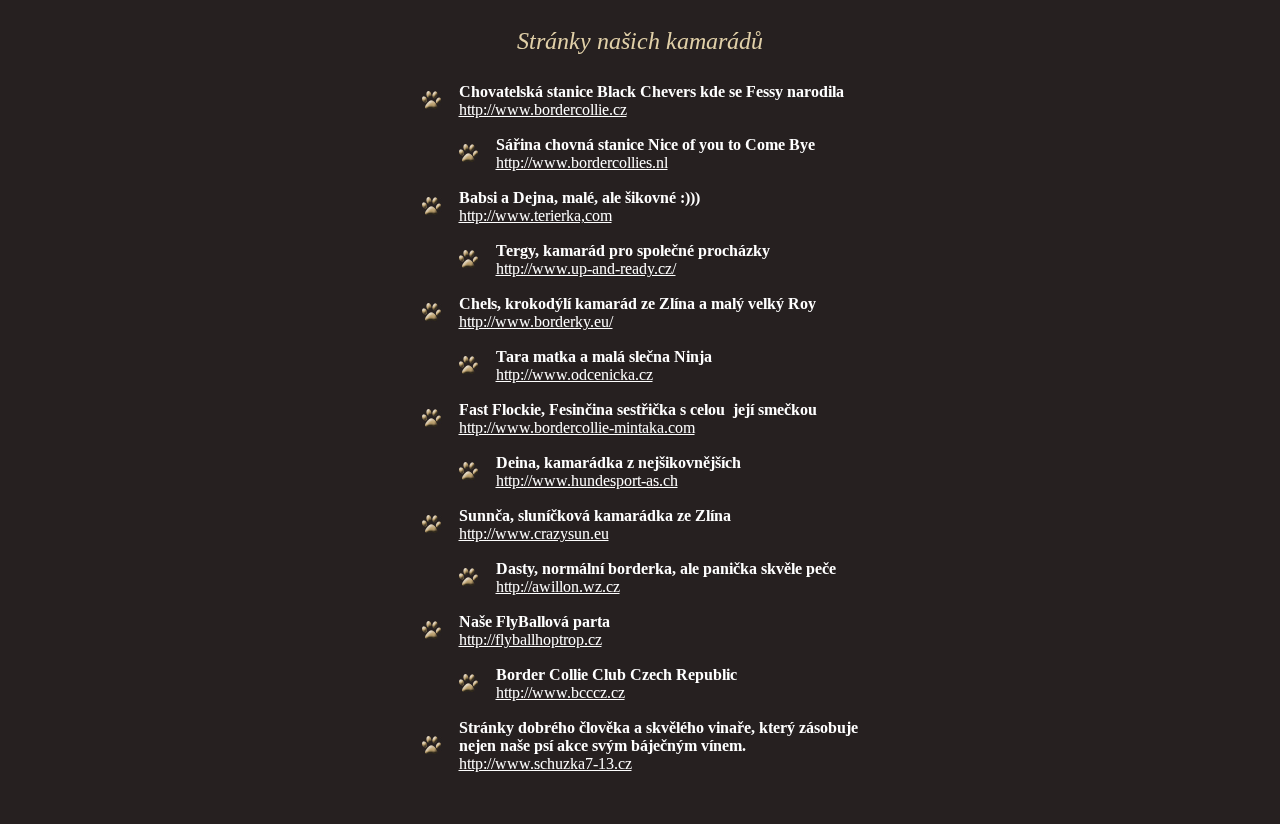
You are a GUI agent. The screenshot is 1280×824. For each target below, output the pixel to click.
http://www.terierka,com (535, 215)
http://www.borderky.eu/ (536, 321)
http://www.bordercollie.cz (543, 109)
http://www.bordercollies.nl (582, 162)
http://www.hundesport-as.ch (587, 480)
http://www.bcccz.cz (560, 692)
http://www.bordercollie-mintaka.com (577, 427)
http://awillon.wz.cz (558, 586)
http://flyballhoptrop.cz (530, 639)
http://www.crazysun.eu (534, 533)
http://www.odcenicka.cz (574, 374)
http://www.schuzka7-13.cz (545, 763)
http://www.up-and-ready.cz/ (586, 268)
